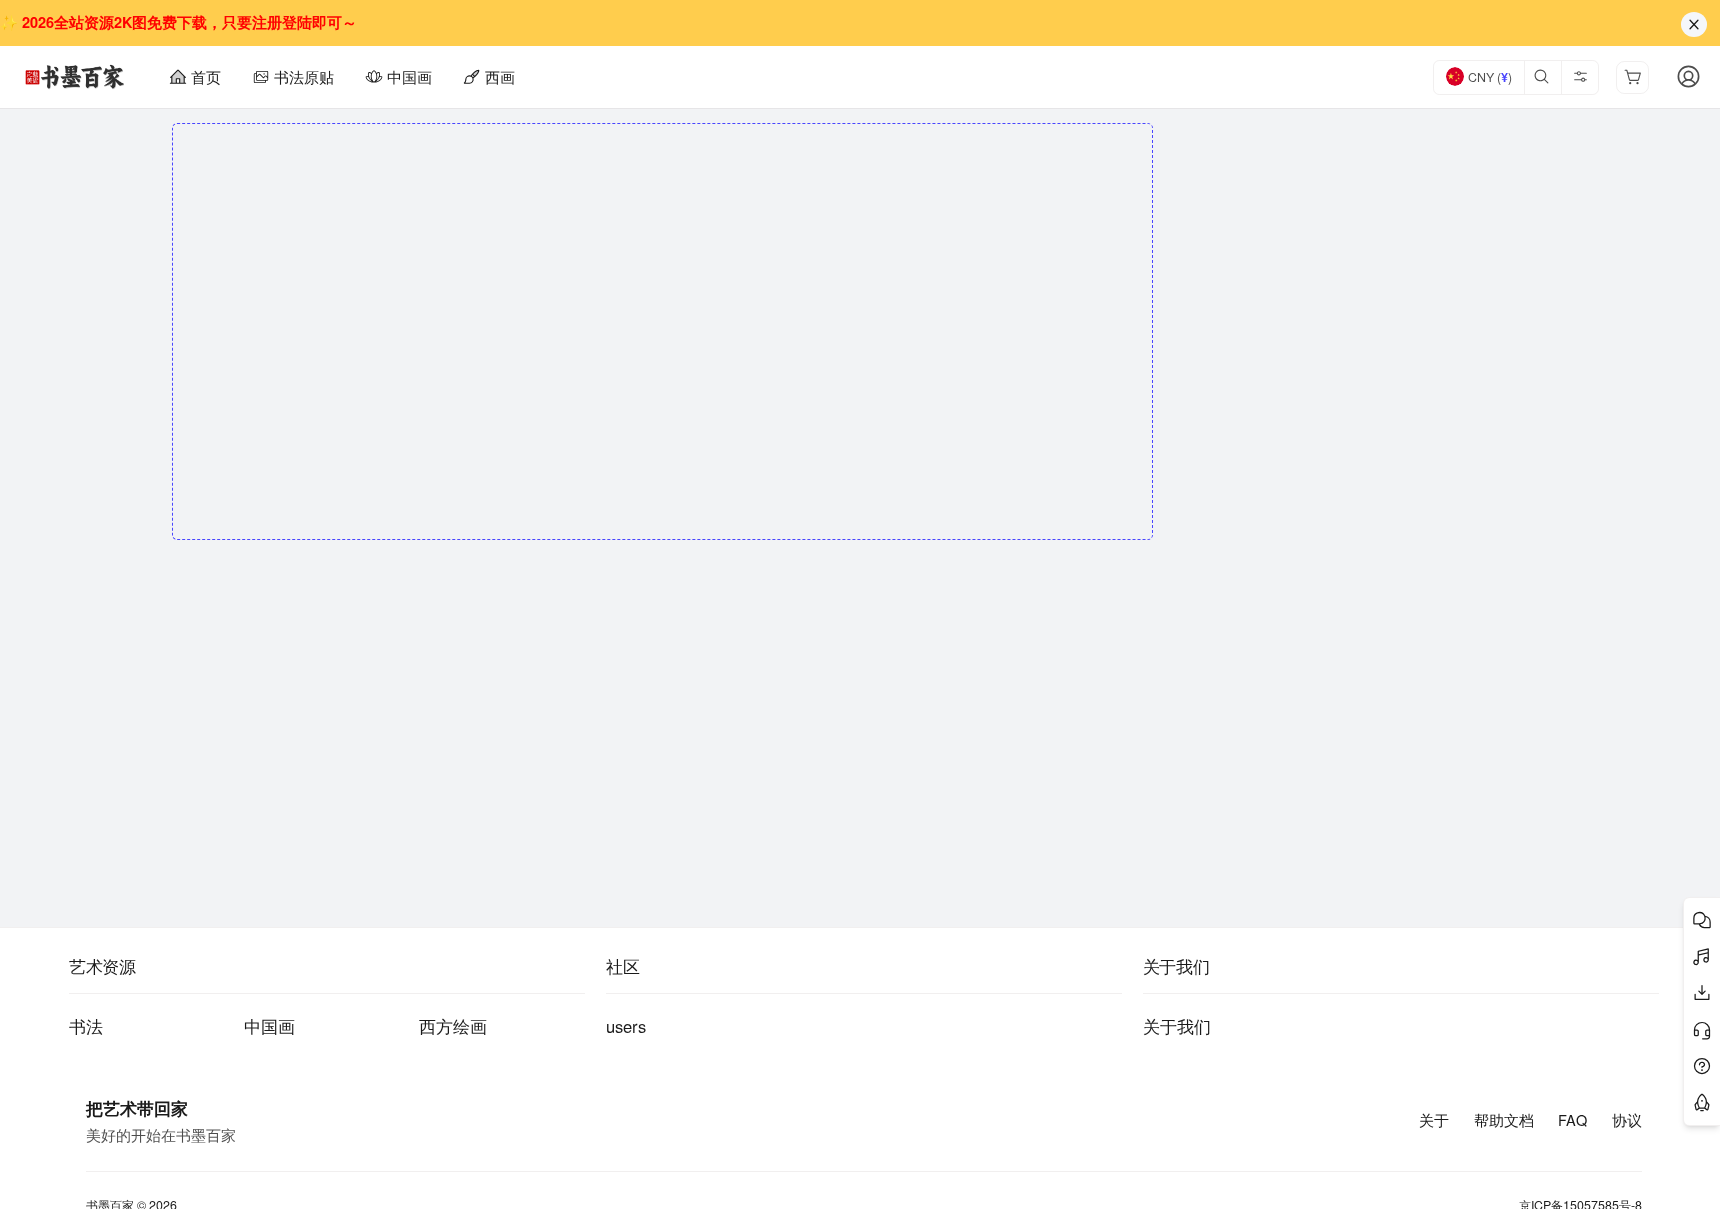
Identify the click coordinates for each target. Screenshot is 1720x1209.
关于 (1434, 1120)
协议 (1627, 1120)
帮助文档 (1504, 1120)
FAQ (1572, 1120)
